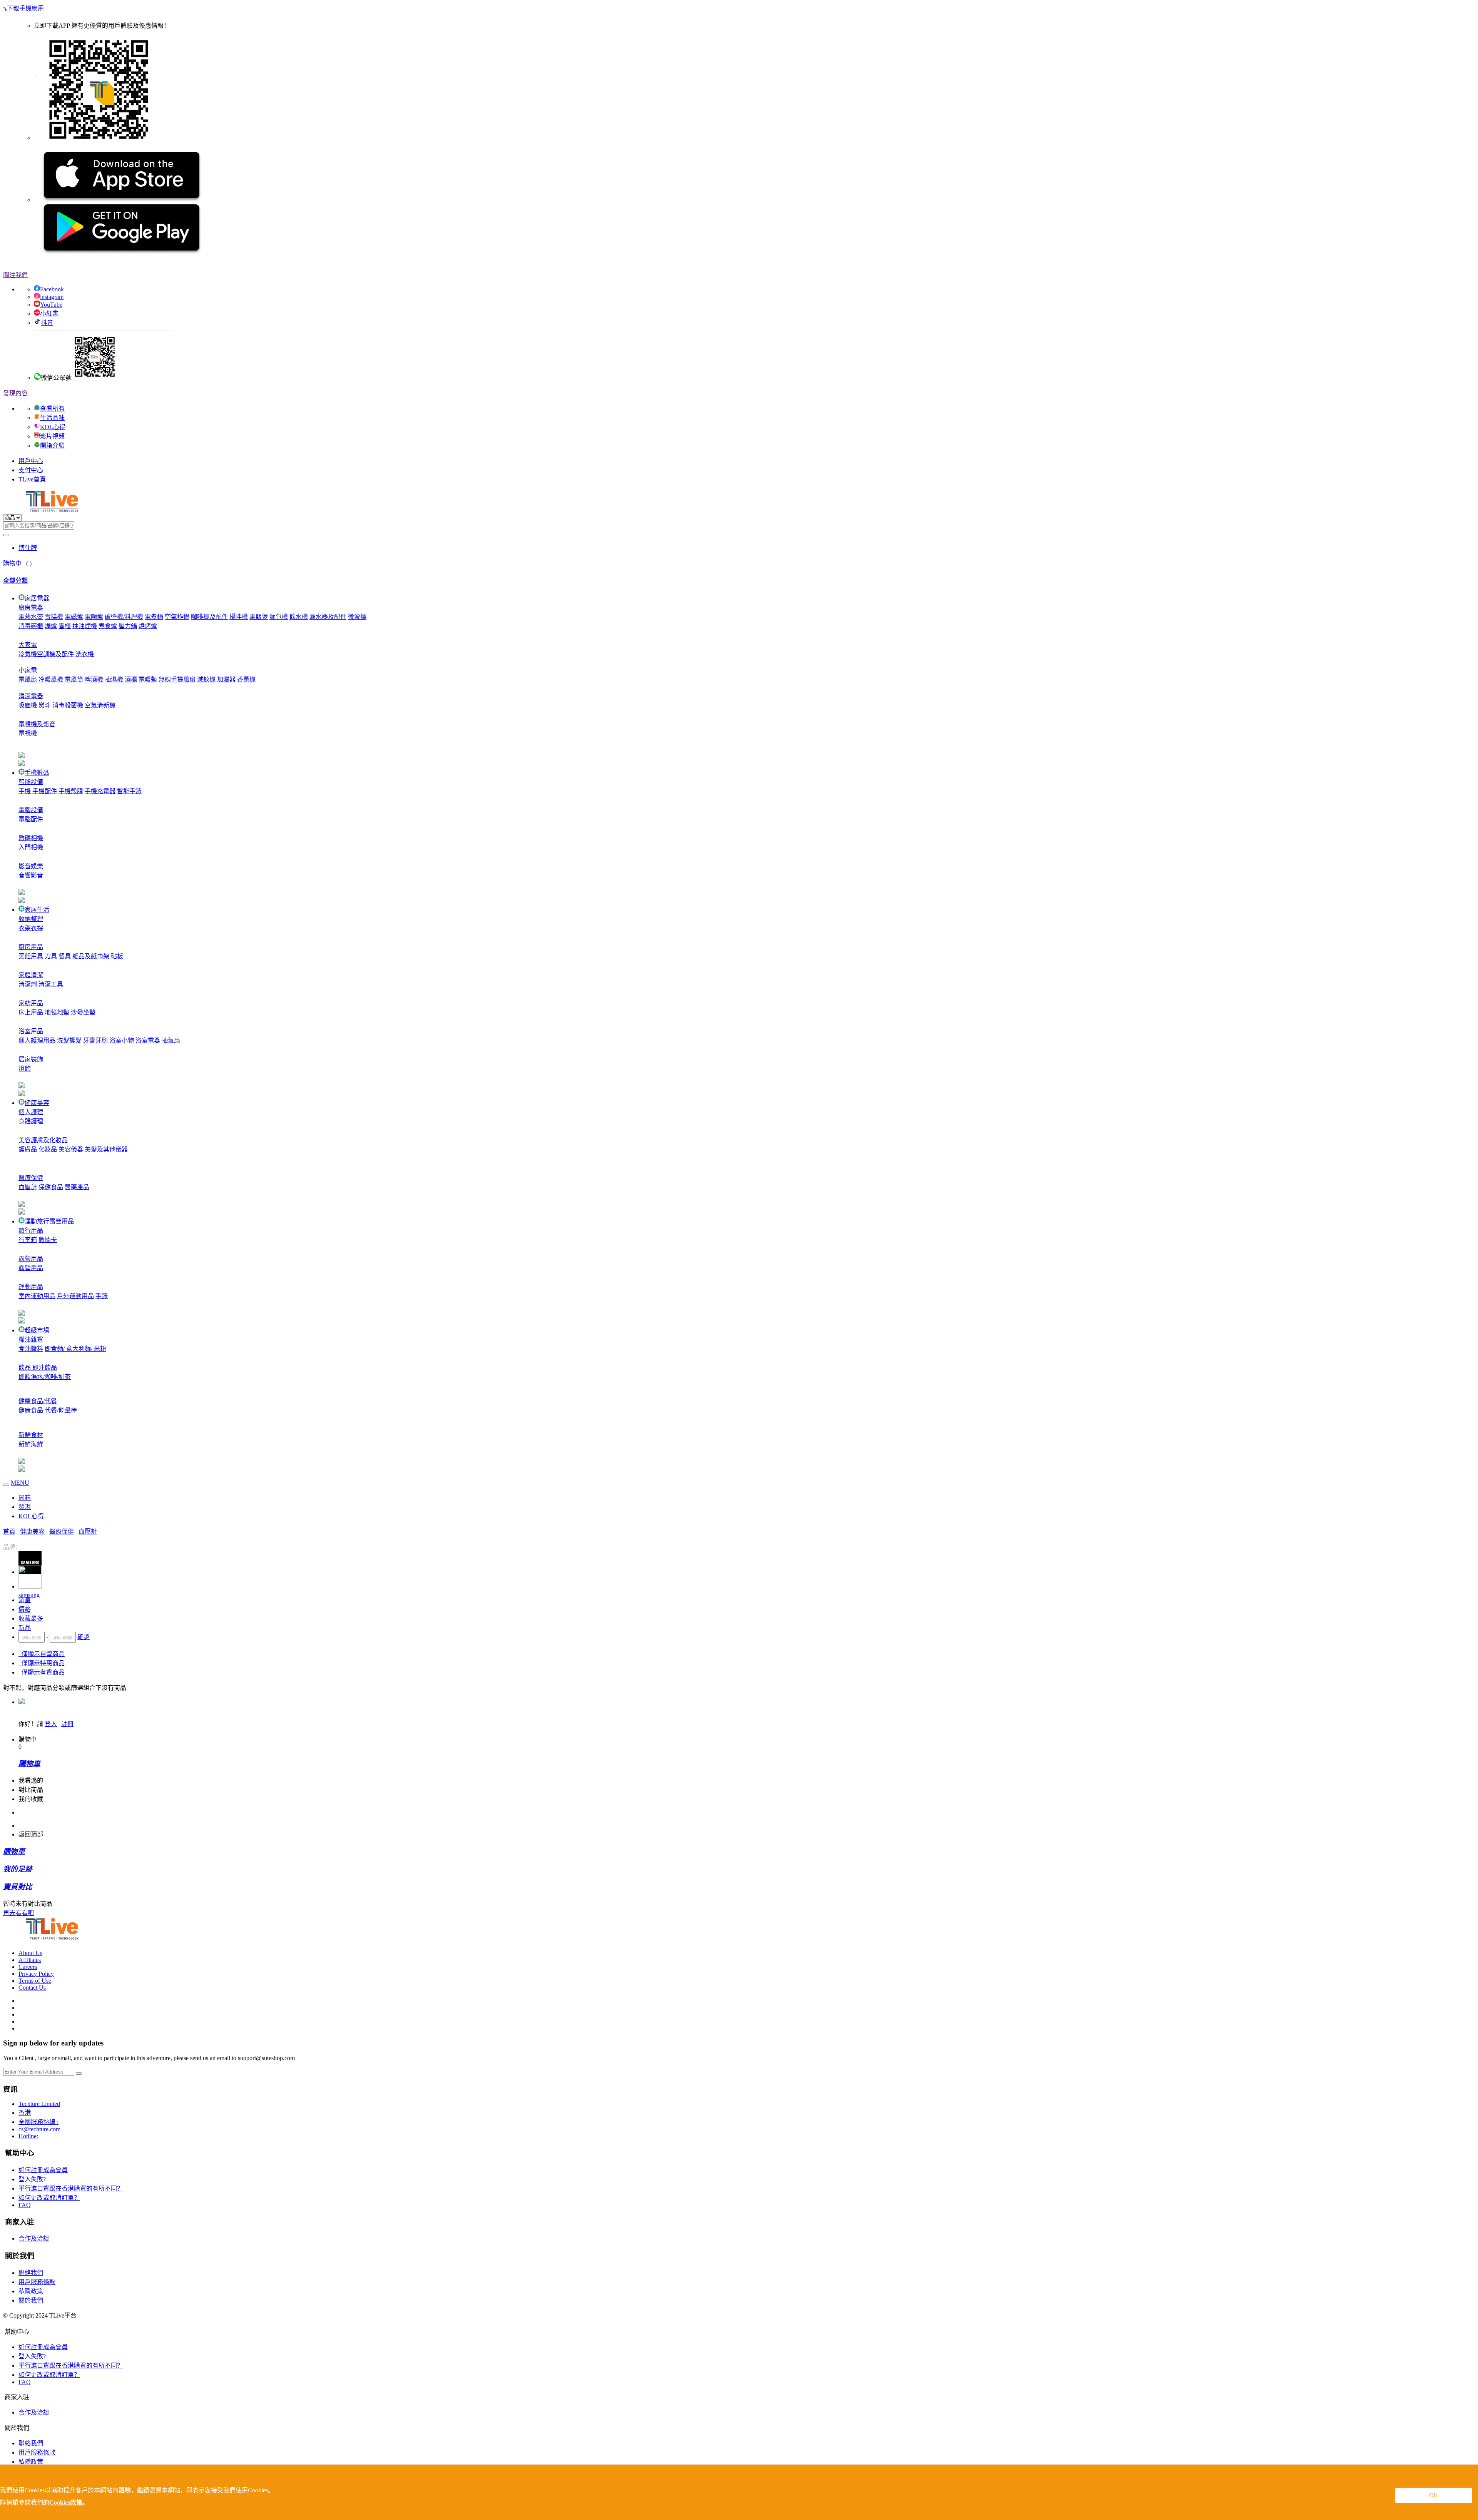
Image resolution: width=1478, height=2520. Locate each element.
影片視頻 (52, 436)
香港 (25, 2113)
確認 (84, 1637)
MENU (20, 1483)
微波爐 (357, 617)
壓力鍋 (128, 626)
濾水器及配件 (328, 617)
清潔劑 (28, 984)
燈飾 (25, 1069)
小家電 (28, 670)
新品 (25, 1628)
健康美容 (37, 1103)
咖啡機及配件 (209, 617)
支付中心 (31, 470)
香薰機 (246, 679)
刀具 (51, 956)
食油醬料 (31, 1349)
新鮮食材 (31, 1435)
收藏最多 (31, 1618)
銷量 (25, 1600)
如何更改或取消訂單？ (49, 2198)
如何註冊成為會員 (43, 2170)
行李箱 (28, 1240)
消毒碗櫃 (31, 626)
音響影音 (31, 875)
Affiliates (30, 1960)
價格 (25, 1609)
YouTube (51, 305)
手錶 (102, 1296)
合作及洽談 (34, 2238)
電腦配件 (31, 819)
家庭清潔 (31, 975)
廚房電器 (31, 607)
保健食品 (51, 1187)
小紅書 (49, 313)
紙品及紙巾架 (91, 956)
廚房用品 (31, 947)
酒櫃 (131, 679)
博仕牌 (28, 548)
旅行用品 (31, 1231)
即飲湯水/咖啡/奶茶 (45, 1377)
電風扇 (28, 679)
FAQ (25, 2205)
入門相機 (31, 847)
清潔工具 (51, 984)
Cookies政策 (66, 2502)
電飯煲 (259, 617)
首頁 (9, 1532)
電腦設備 (31, 810)
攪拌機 (239, 617)
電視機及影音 (37, 724)
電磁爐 (74, 617)
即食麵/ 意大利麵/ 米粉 (75, 1349)
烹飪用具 (31, 956)
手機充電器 (100, 791)
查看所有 (52, 409)
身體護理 (31, 1121)
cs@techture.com (39, 2129)
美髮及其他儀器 (106, 1149)
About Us (30, 1953)
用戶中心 (31, 461)
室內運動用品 (37, 1296)
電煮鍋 (154, 617)
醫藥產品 (77, 1187)
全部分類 (15, 581)
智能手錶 (129, 791)
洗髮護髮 (69, 1040)
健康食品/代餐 (38, 1401)
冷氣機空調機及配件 (46, 654)
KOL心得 (53, 427)
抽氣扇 (171, 1040)
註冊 (67, 1724)
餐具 (65, 956)
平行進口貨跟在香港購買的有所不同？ (71, 2188)
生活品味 (52, 418)
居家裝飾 (31, 1059)
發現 (25, 1507)
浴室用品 (31, 1031)
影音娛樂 (31, 866)
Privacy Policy (36, 1974)
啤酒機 (94, 679)
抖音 (47, 323)
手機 (25, 791)
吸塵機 (28, 705)
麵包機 (279, 617)
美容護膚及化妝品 (43, 1140)
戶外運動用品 (75, 1296)
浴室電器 (148, 1040)
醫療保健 (31, 1178)
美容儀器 (71, 1149)
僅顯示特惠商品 (42, 1663)
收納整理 (31, 919)
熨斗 (45, 705)
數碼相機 (31, 838)
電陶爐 (94, 617)
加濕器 (226, 679)
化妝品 (48, 1149)
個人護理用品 (37, 1040)
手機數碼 (37, 773)
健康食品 (31, 1410)
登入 (51, 1724)
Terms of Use (35, 1981)
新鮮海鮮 (31, 1444)
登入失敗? (32, 2179)
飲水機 (299, 617)
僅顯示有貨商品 (42, 1672)
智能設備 (31, 782)
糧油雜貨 (31, 1339)
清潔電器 (31, 696)
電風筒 (74, 679)
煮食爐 (108, 626)
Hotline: (28, 2136)
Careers (28, 1967)
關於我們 (31, 2300)
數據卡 (48, 1240)
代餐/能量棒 (61, 1410)
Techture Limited (39, 2104)
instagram (52, 297)
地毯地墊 (57, 1012)
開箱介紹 (52, 445)
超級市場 (37, 1330)
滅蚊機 (206, 679)
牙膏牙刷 (95, 1040)
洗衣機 (85, 654)
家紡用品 (31, 1003)
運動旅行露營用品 (49, 1221)
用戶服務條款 (37, 2282)
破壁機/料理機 (124, 617)
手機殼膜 (71, 791)
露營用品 (31, 1259)
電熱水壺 (31, 617)
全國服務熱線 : (38, 2122)
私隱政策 (31, 2291)
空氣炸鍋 (177, 617)
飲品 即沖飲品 (38, 1368)
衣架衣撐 (31, 928)
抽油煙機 (85, 626)
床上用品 (31, 1012)
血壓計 (28, 1187)
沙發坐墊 (83, 1012)
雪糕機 (54, 617)
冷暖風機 (51, 679)
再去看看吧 (18, 1913)
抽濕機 (114, 679)
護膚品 (28, 1149)
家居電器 (37, 598)
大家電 (28, 645)
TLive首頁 (32, 479)
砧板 (117, 956)
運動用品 (31, 1287)
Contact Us (32, 1988)
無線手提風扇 (177, 679)
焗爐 (51, 626)
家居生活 (37, 910)
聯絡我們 (31, 2273)
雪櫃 (65, 626)
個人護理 (31, 1112)
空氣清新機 (100, 705)
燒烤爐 (148, 626)
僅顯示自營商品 (42, 1654)
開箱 (25, 1498)
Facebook (52, 289)
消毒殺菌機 (68, 705)
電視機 (28, 733)
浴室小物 (122, 1040)
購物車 (17, 563)
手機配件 (45, 791)
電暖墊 (148, 679)
